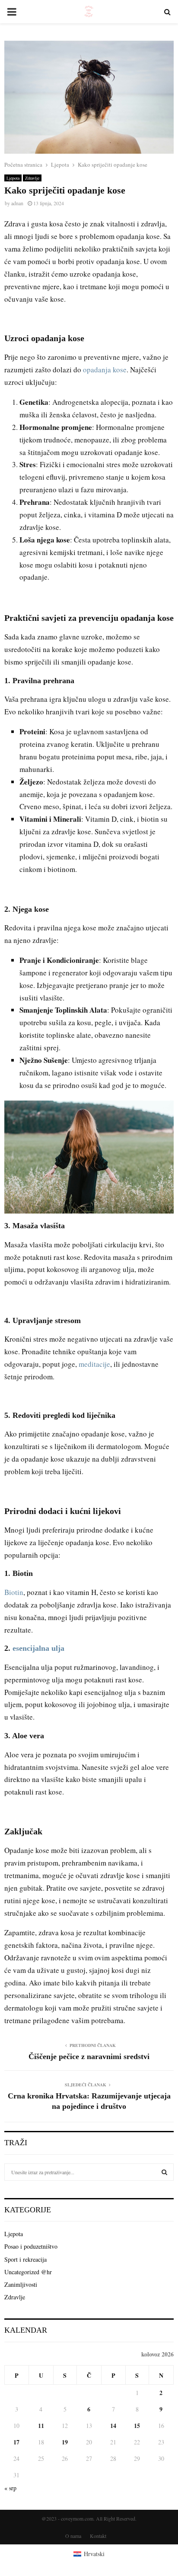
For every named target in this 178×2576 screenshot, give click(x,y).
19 (65, 2442)
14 (113, 2426)
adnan (17, 203)
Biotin (14, 1592)
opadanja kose (105, 370)
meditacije (94, 1364)
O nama (73, 2536)
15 (137, 2426)
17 (16, 2442)
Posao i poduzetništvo (31, 2246)
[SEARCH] (164, 2172)
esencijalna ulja (38, 1648)
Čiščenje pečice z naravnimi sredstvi (89, 2056)
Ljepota (13, 178)
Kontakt (98, 2536)
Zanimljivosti (21, 2284)
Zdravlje (32, 178)
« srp (10, 2488)
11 (41, 2426)
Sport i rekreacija (25, 2259)
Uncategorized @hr (28, 2272)
